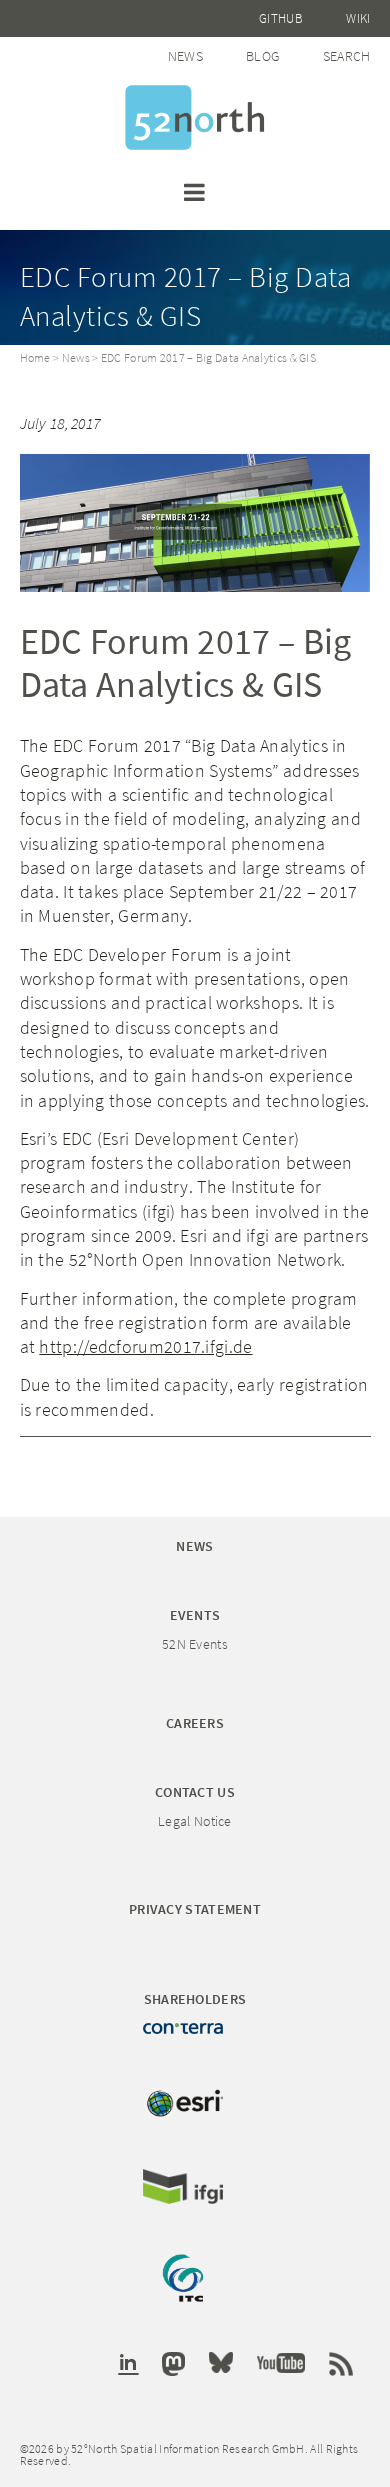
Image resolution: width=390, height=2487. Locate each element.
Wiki (358, 18)
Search (347, 56)
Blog (262, 56)
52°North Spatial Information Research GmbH (195, 117)
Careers (195, 1723)
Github (281, 18)
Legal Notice (195, 1821)
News (185, 56)
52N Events (195, 1644)
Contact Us (195, 1792)
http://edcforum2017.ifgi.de (145, 1346)
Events (195, 1615)
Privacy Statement (195, 1909)
